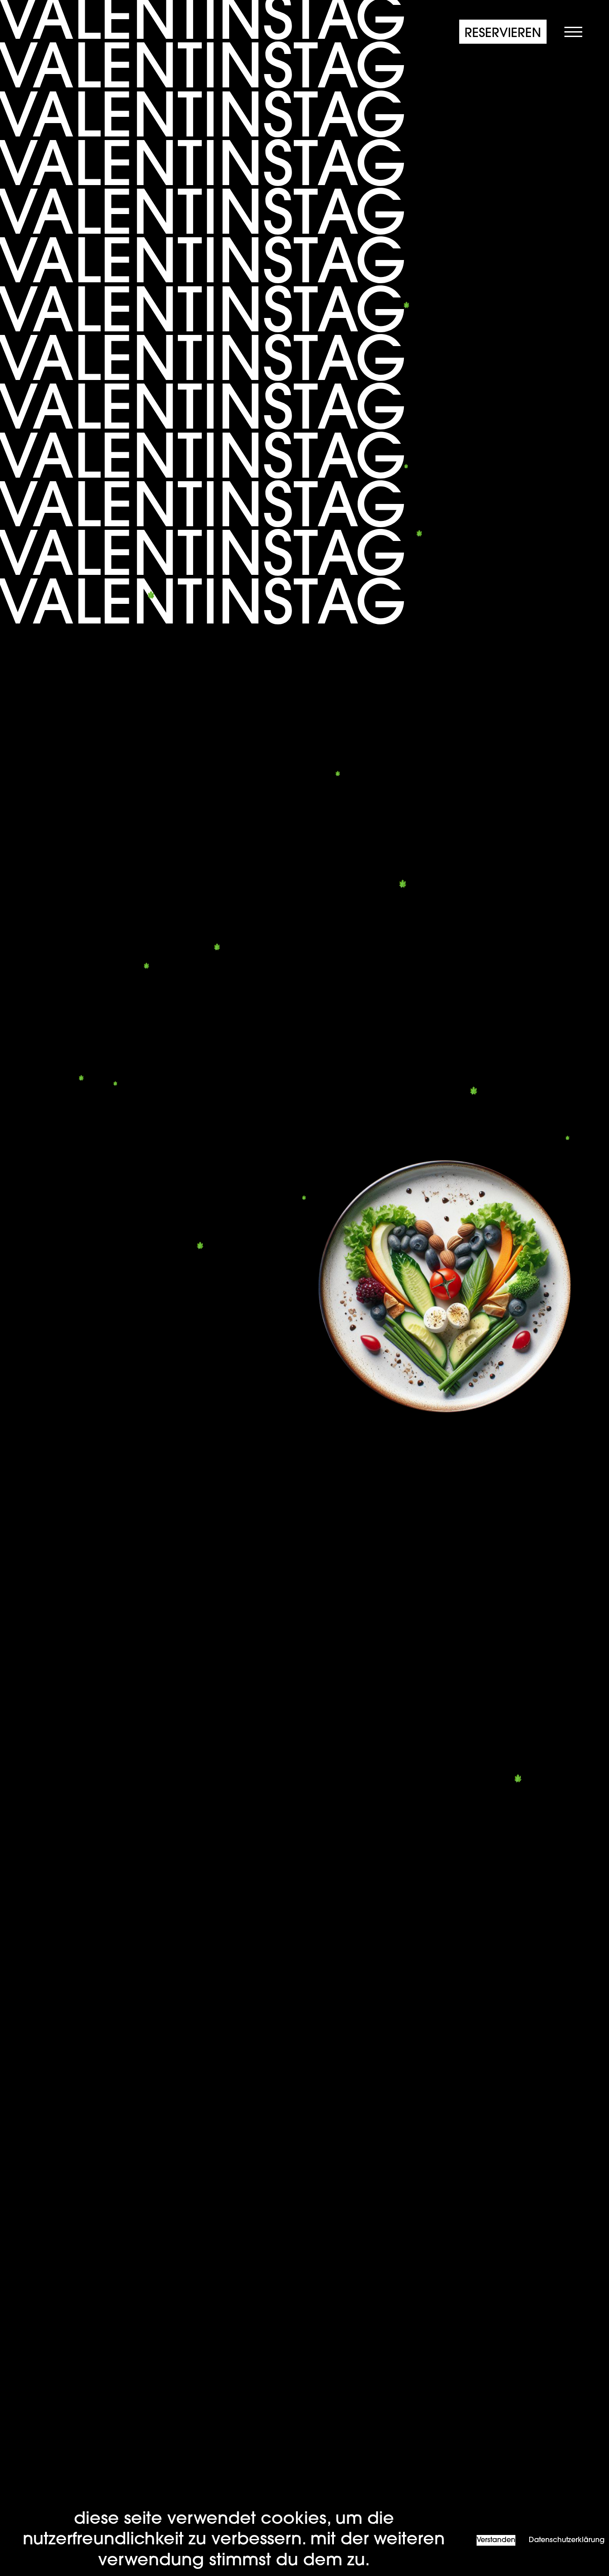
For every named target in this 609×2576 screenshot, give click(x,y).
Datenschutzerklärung (567, 2540)
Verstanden (496, 2540)
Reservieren (503, 34)
